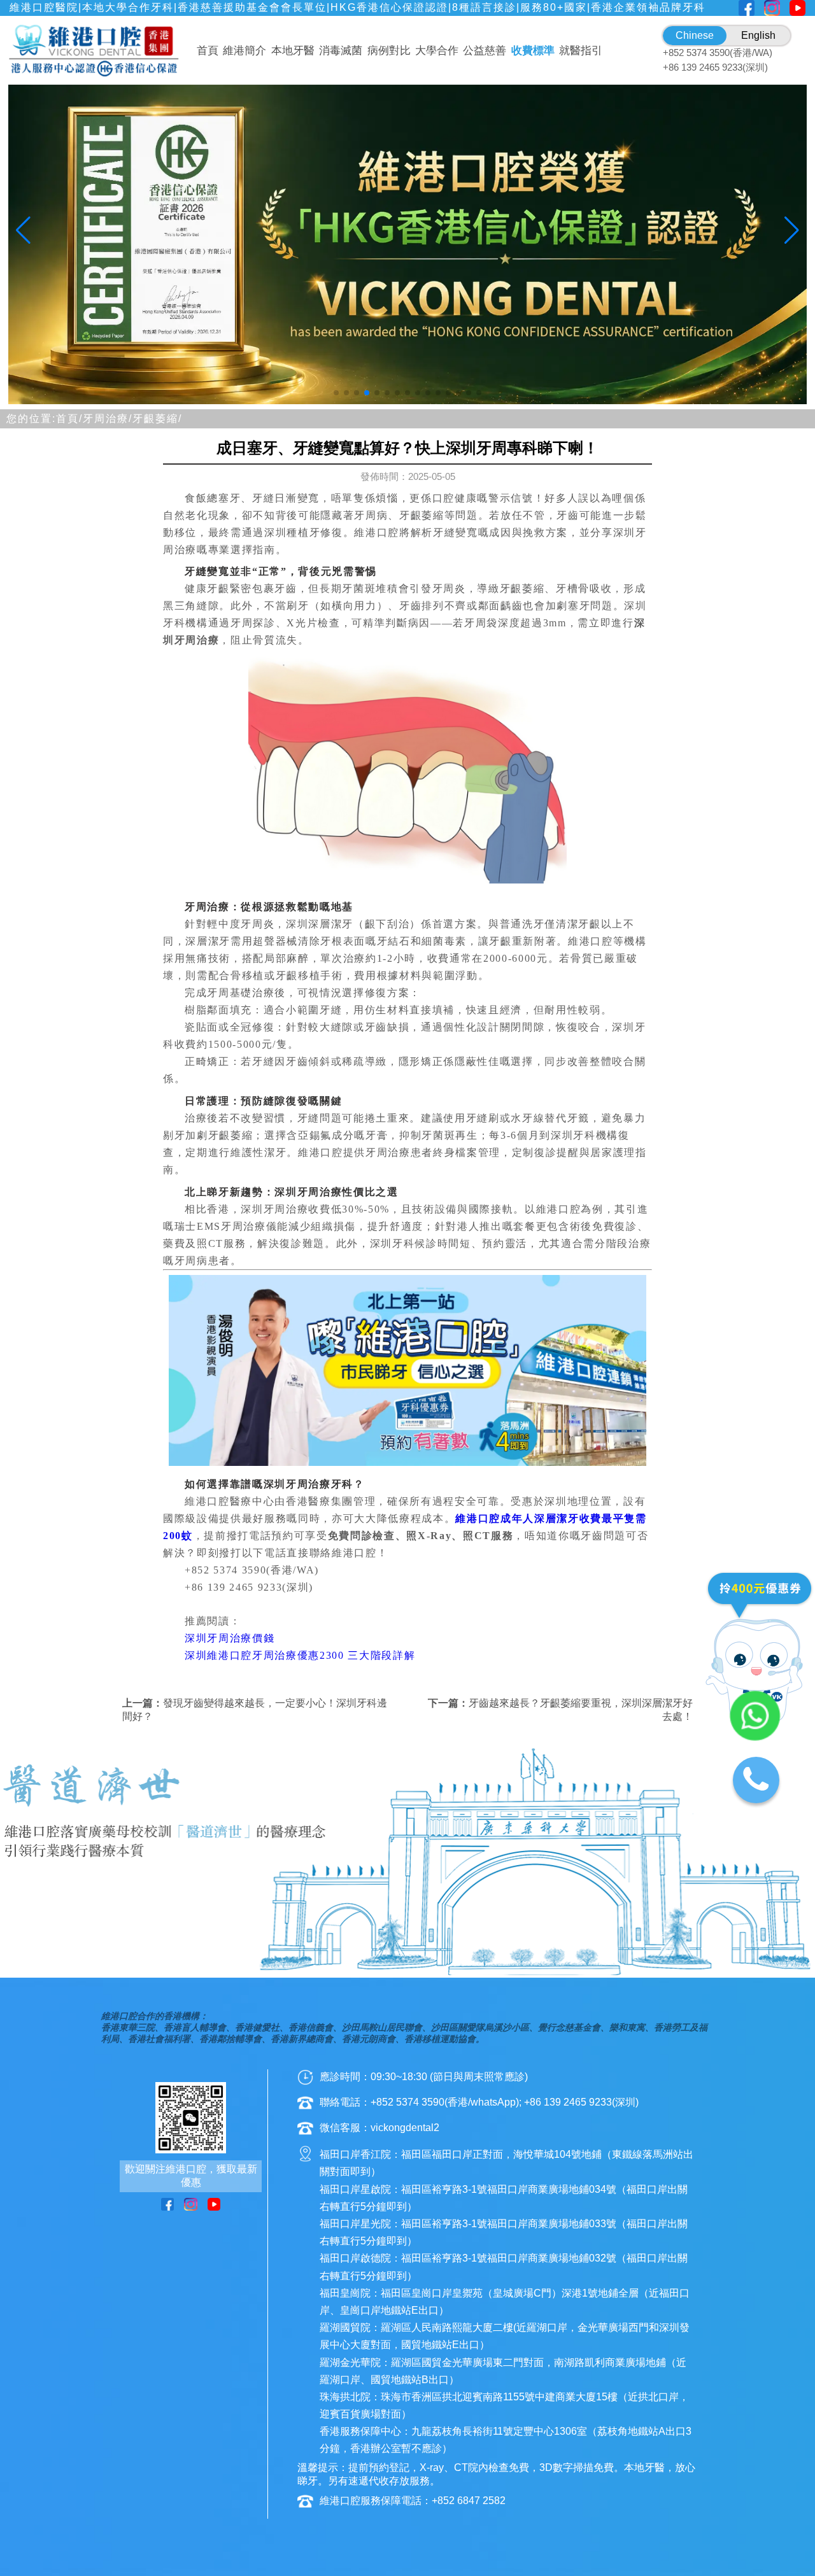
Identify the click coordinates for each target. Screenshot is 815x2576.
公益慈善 (485, 51)
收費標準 (533, 51)
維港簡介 (244, 51)
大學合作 (437, 51)
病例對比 (389, 51)
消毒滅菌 (341, 51)
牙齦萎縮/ (157, 419)
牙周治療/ (108, 419)
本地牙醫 (293, 51)
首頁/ (69, 419)
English (758, 35)
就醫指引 (581, 51)
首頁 (208, 51)
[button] (336, 393)
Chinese (695, 35)
